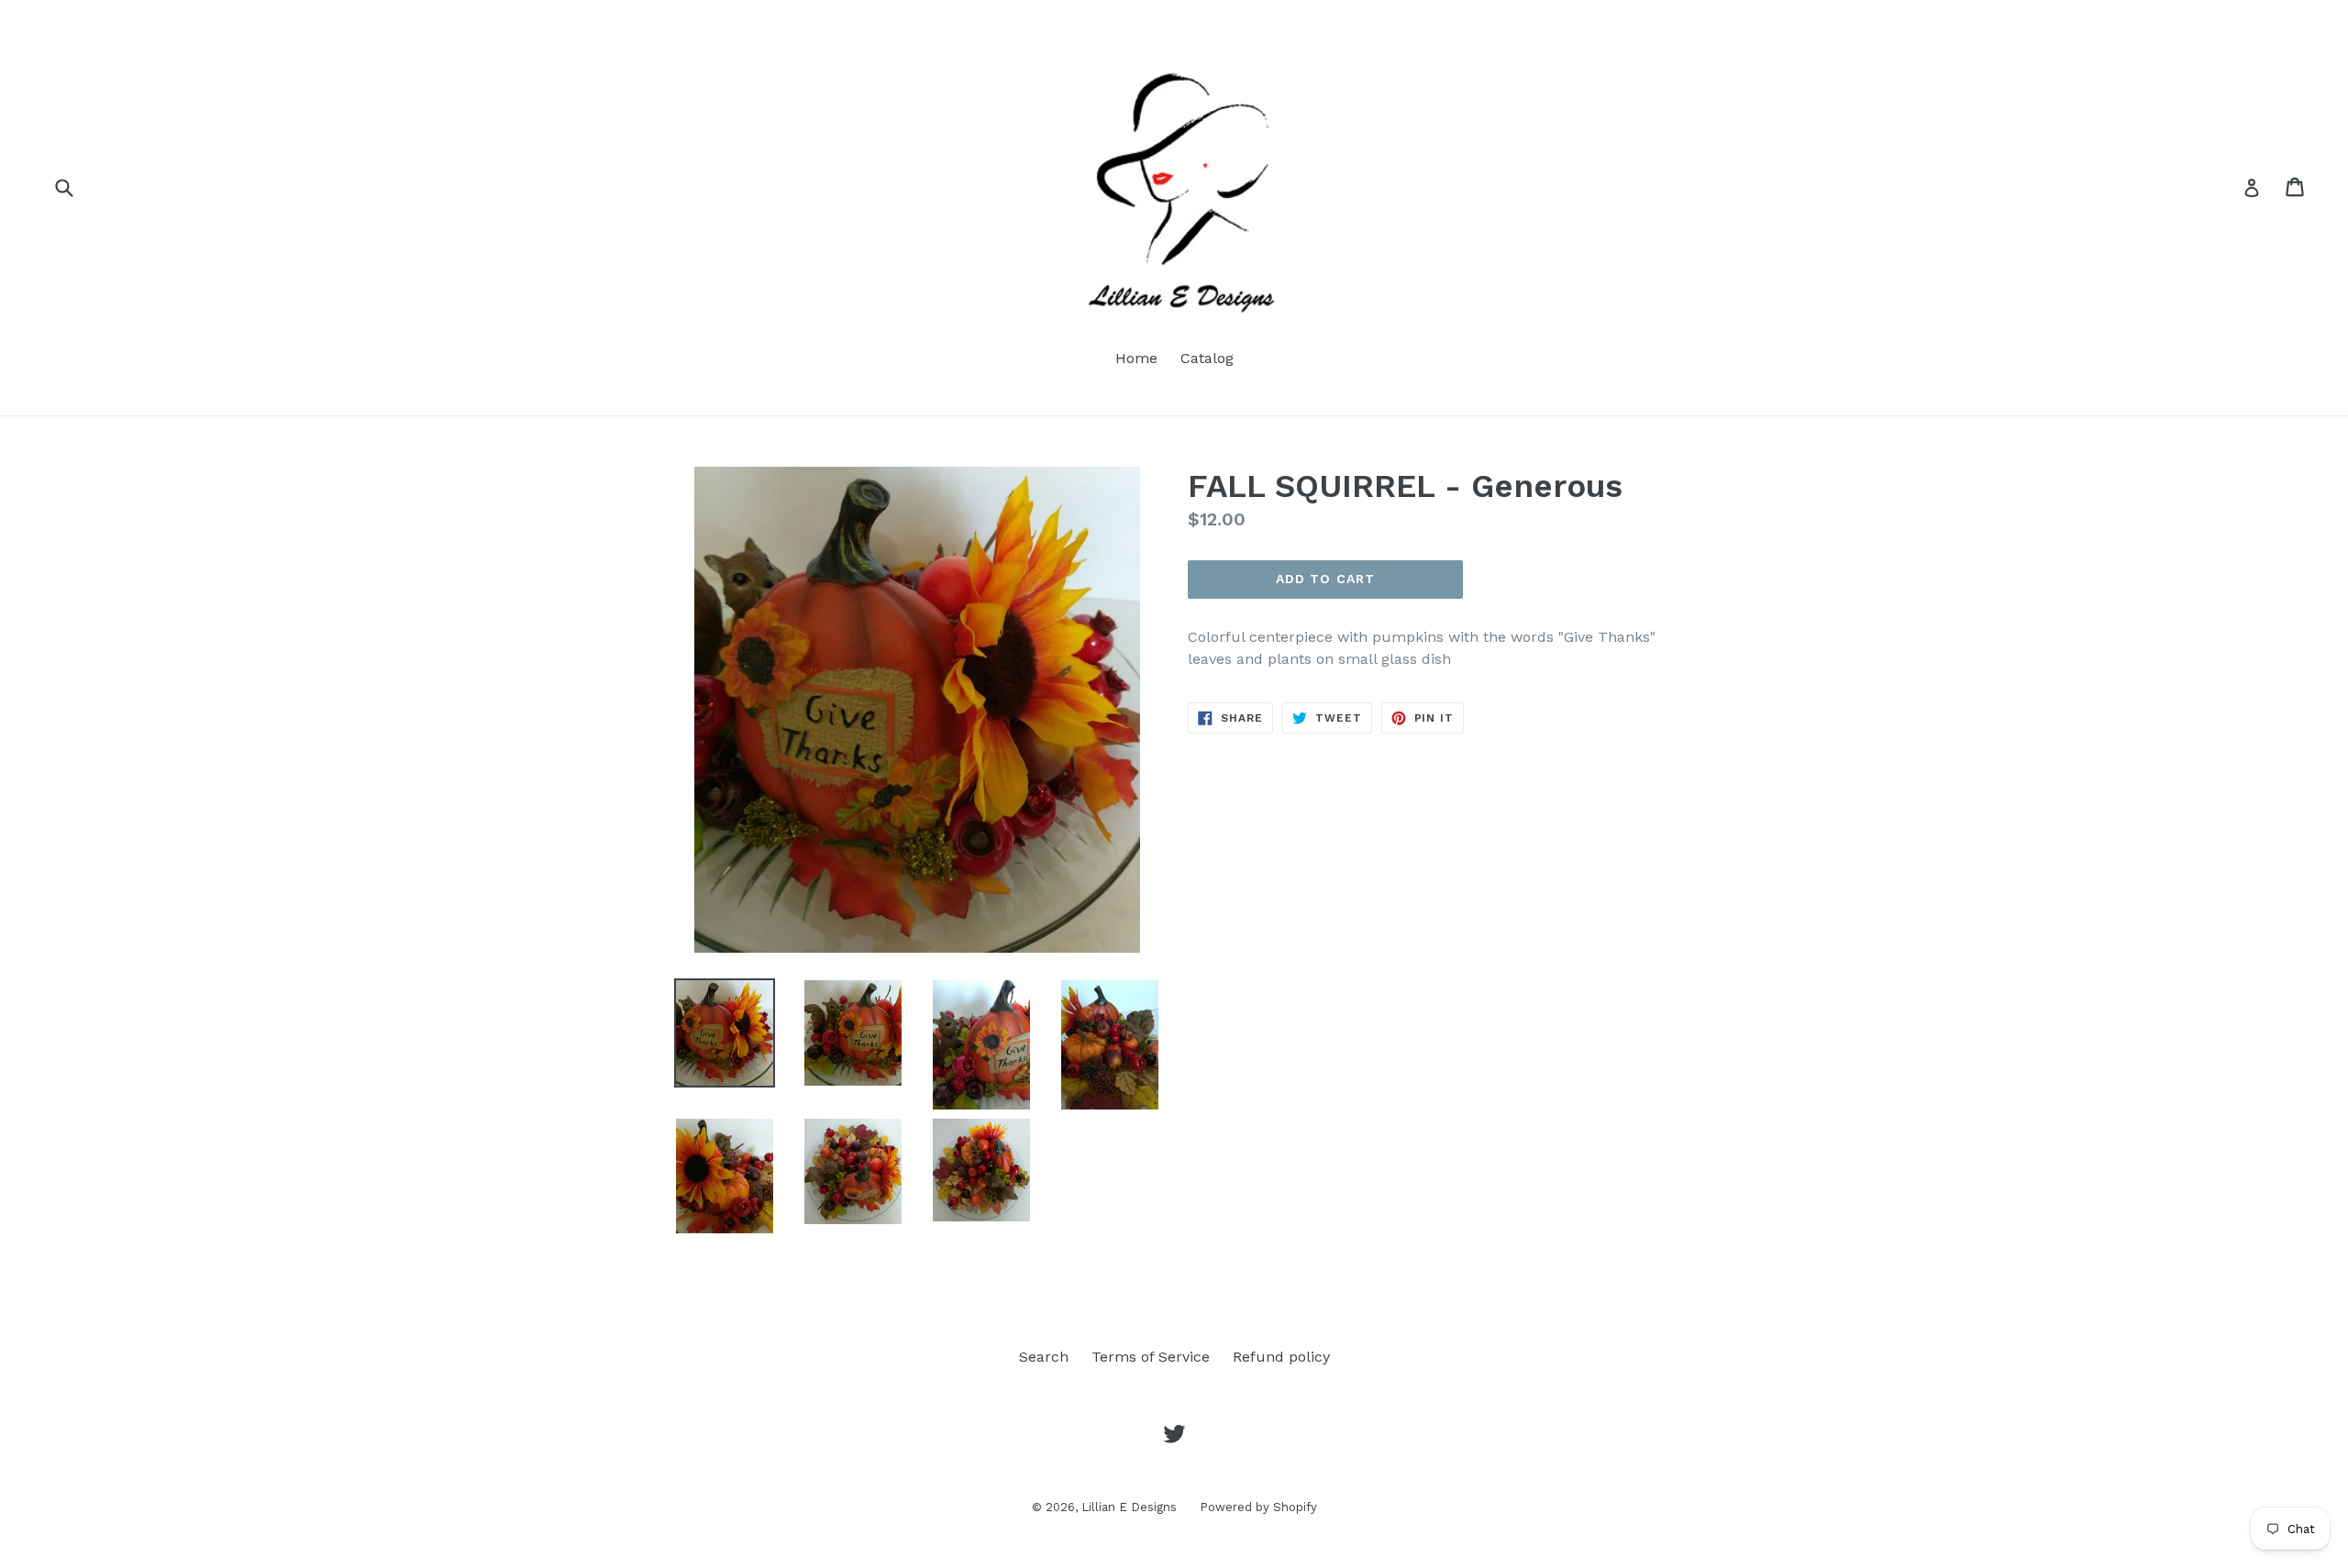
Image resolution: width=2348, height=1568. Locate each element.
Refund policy (1281, 1357)
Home (1136, 358)
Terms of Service (1151, 1357)
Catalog (1207, 358)
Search (1044, 1357)
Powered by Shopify (1258, 1507)
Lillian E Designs (1129, 1507)
